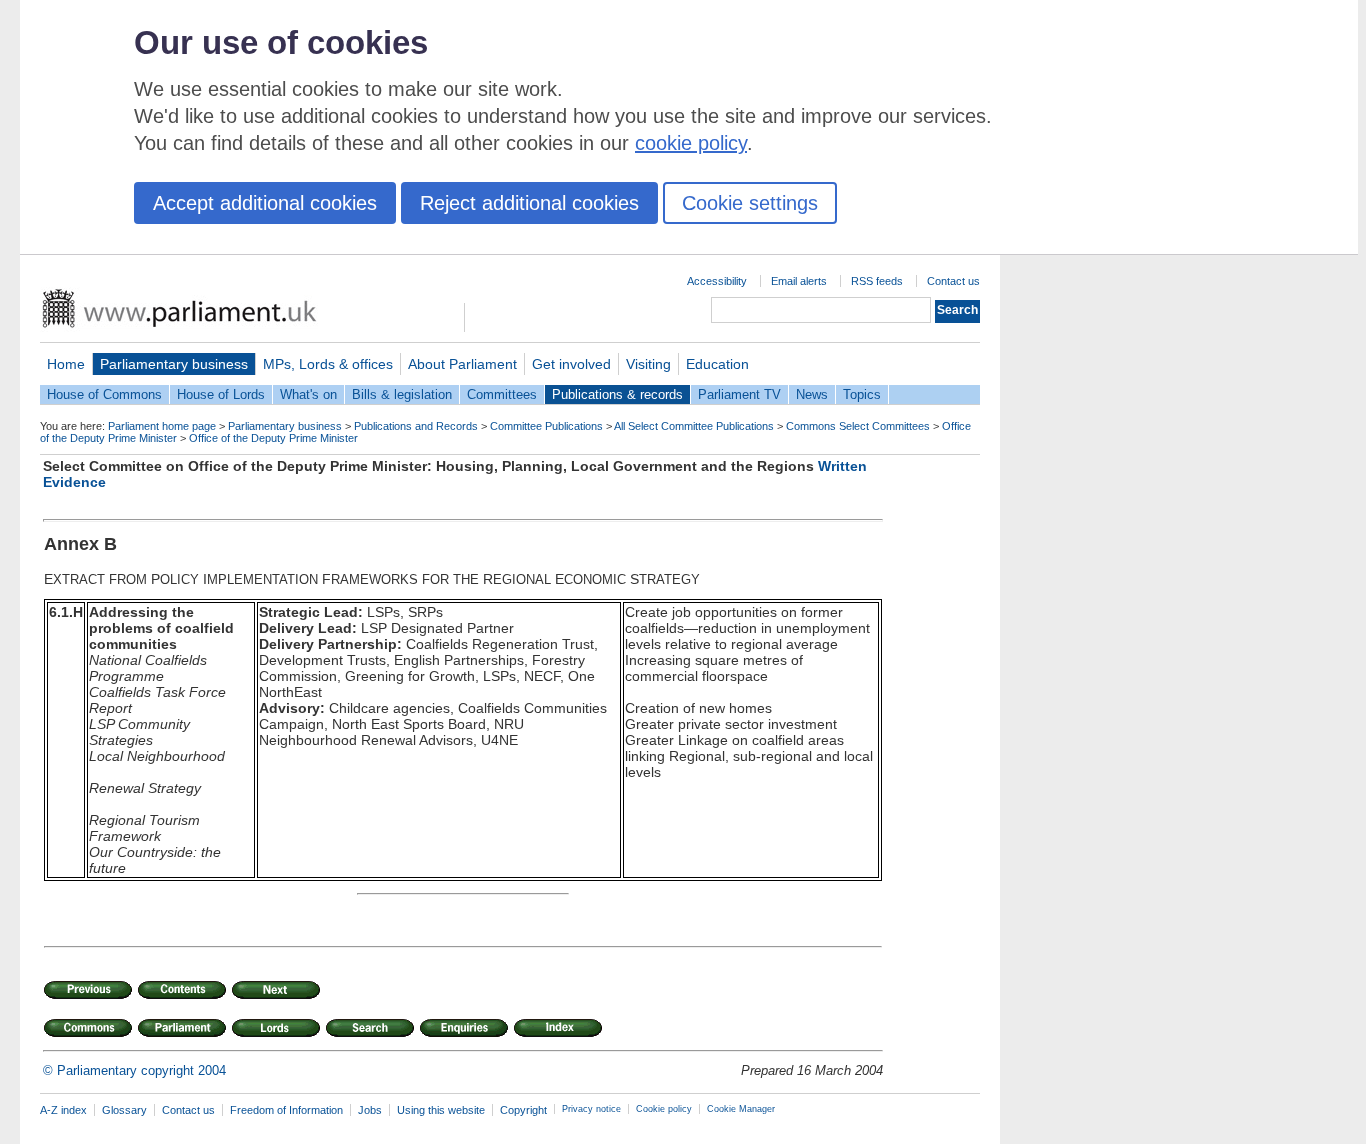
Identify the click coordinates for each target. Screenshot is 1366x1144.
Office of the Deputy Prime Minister (273, 438)
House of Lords (221, 394)
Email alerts (799, 281)
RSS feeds (877, 281)
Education (717, 364)
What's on (308, 394)
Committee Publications (546, 426)
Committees (502, 394)
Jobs (370, 1110)
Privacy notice (591, 1109)
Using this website (441, 1110)
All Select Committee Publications (694, 426)
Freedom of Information (286, 1110)
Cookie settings (750, 203)
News (812, 394)
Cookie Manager (741, 1109)
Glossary (124, 1110)
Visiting (648, 364)
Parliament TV (739, 394)
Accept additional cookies (265, 203)
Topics (862, 394)
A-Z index (63, 1110)
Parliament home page (162, 426)
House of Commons (104, 394)
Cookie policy (664, 1109)
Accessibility (717, 281)
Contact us (953, 281)
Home (66, 364)
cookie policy (691, 143)
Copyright (523, 1110)
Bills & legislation (402, 394)
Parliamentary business (174, 364)
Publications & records (617, 394)
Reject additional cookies (529, 203)
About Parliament (462, 364)
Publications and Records (416, 426)
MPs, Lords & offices (328, 364)
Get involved (571, 364)
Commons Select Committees (858, 426)
